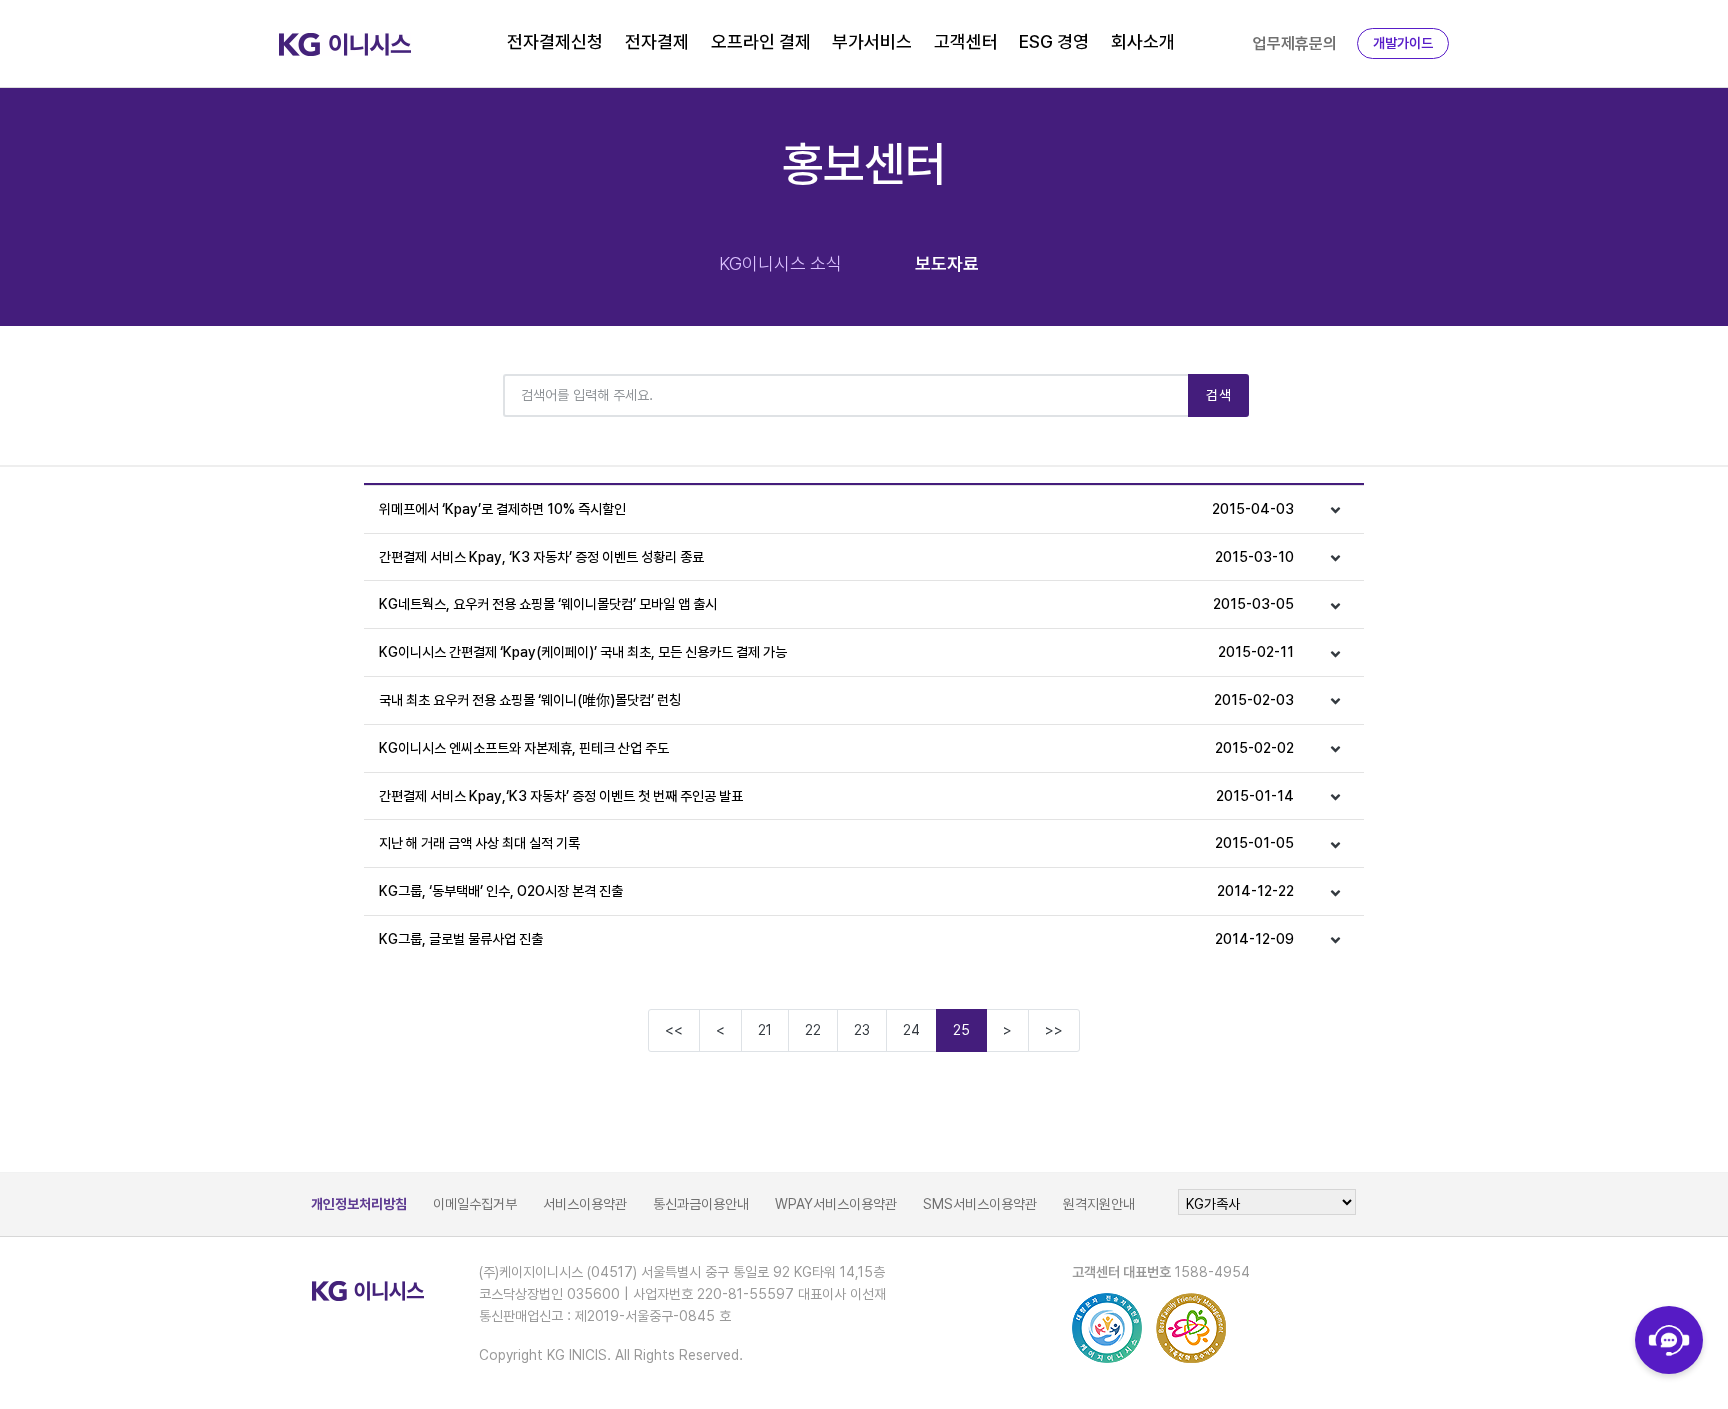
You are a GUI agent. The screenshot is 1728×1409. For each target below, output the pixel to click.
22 (813, 1030)
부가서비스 (872, 41)
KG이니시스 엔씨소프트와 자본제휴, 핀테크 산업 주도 (836, 748)
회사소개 (1143, 41)
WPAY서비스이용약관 (836, 1204)
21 (765, 1030)
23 (862, 1030)
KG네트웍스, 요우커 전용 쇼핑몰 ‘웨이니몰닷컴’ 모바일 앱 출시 (836, 604)
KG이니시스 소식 (780, 263)
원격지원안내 (1099, 1204)
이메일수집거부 (475, 1204)
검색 (1218, 395)
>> (1054, 1030)
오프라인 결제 (761, 41)
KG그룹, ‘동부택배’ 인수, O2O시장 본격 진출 (836, 891)
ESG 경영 (1054, 41)
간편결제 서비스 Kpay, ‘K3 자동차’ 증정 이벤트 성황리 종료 (836, 557)
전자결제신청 (555, 41)
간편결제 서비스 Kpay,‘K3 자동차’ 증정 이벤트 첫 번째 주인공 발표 (836, 796)
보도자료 (947, 263)
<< (674, 1030)
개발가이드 (1403, 43)
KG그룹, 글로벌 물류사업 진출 (836, 939)
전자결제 (657, 41)
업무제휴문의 (1295, 43)
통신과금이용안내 (701, 1204)
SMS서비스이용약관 (980, 1204)
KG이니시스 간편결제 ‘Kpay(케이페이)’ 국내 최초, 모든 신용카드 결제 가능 (836, 652)
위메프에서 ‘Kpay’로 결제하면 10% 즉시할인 (836, 509)
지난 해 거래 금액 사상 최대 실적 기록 (836, 843)
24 (911, 1030)
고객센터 (966, 41)
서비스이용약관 (585, 1204)
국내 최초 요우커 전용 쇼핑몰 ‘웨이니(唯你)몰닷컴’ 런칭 (836, 700)
